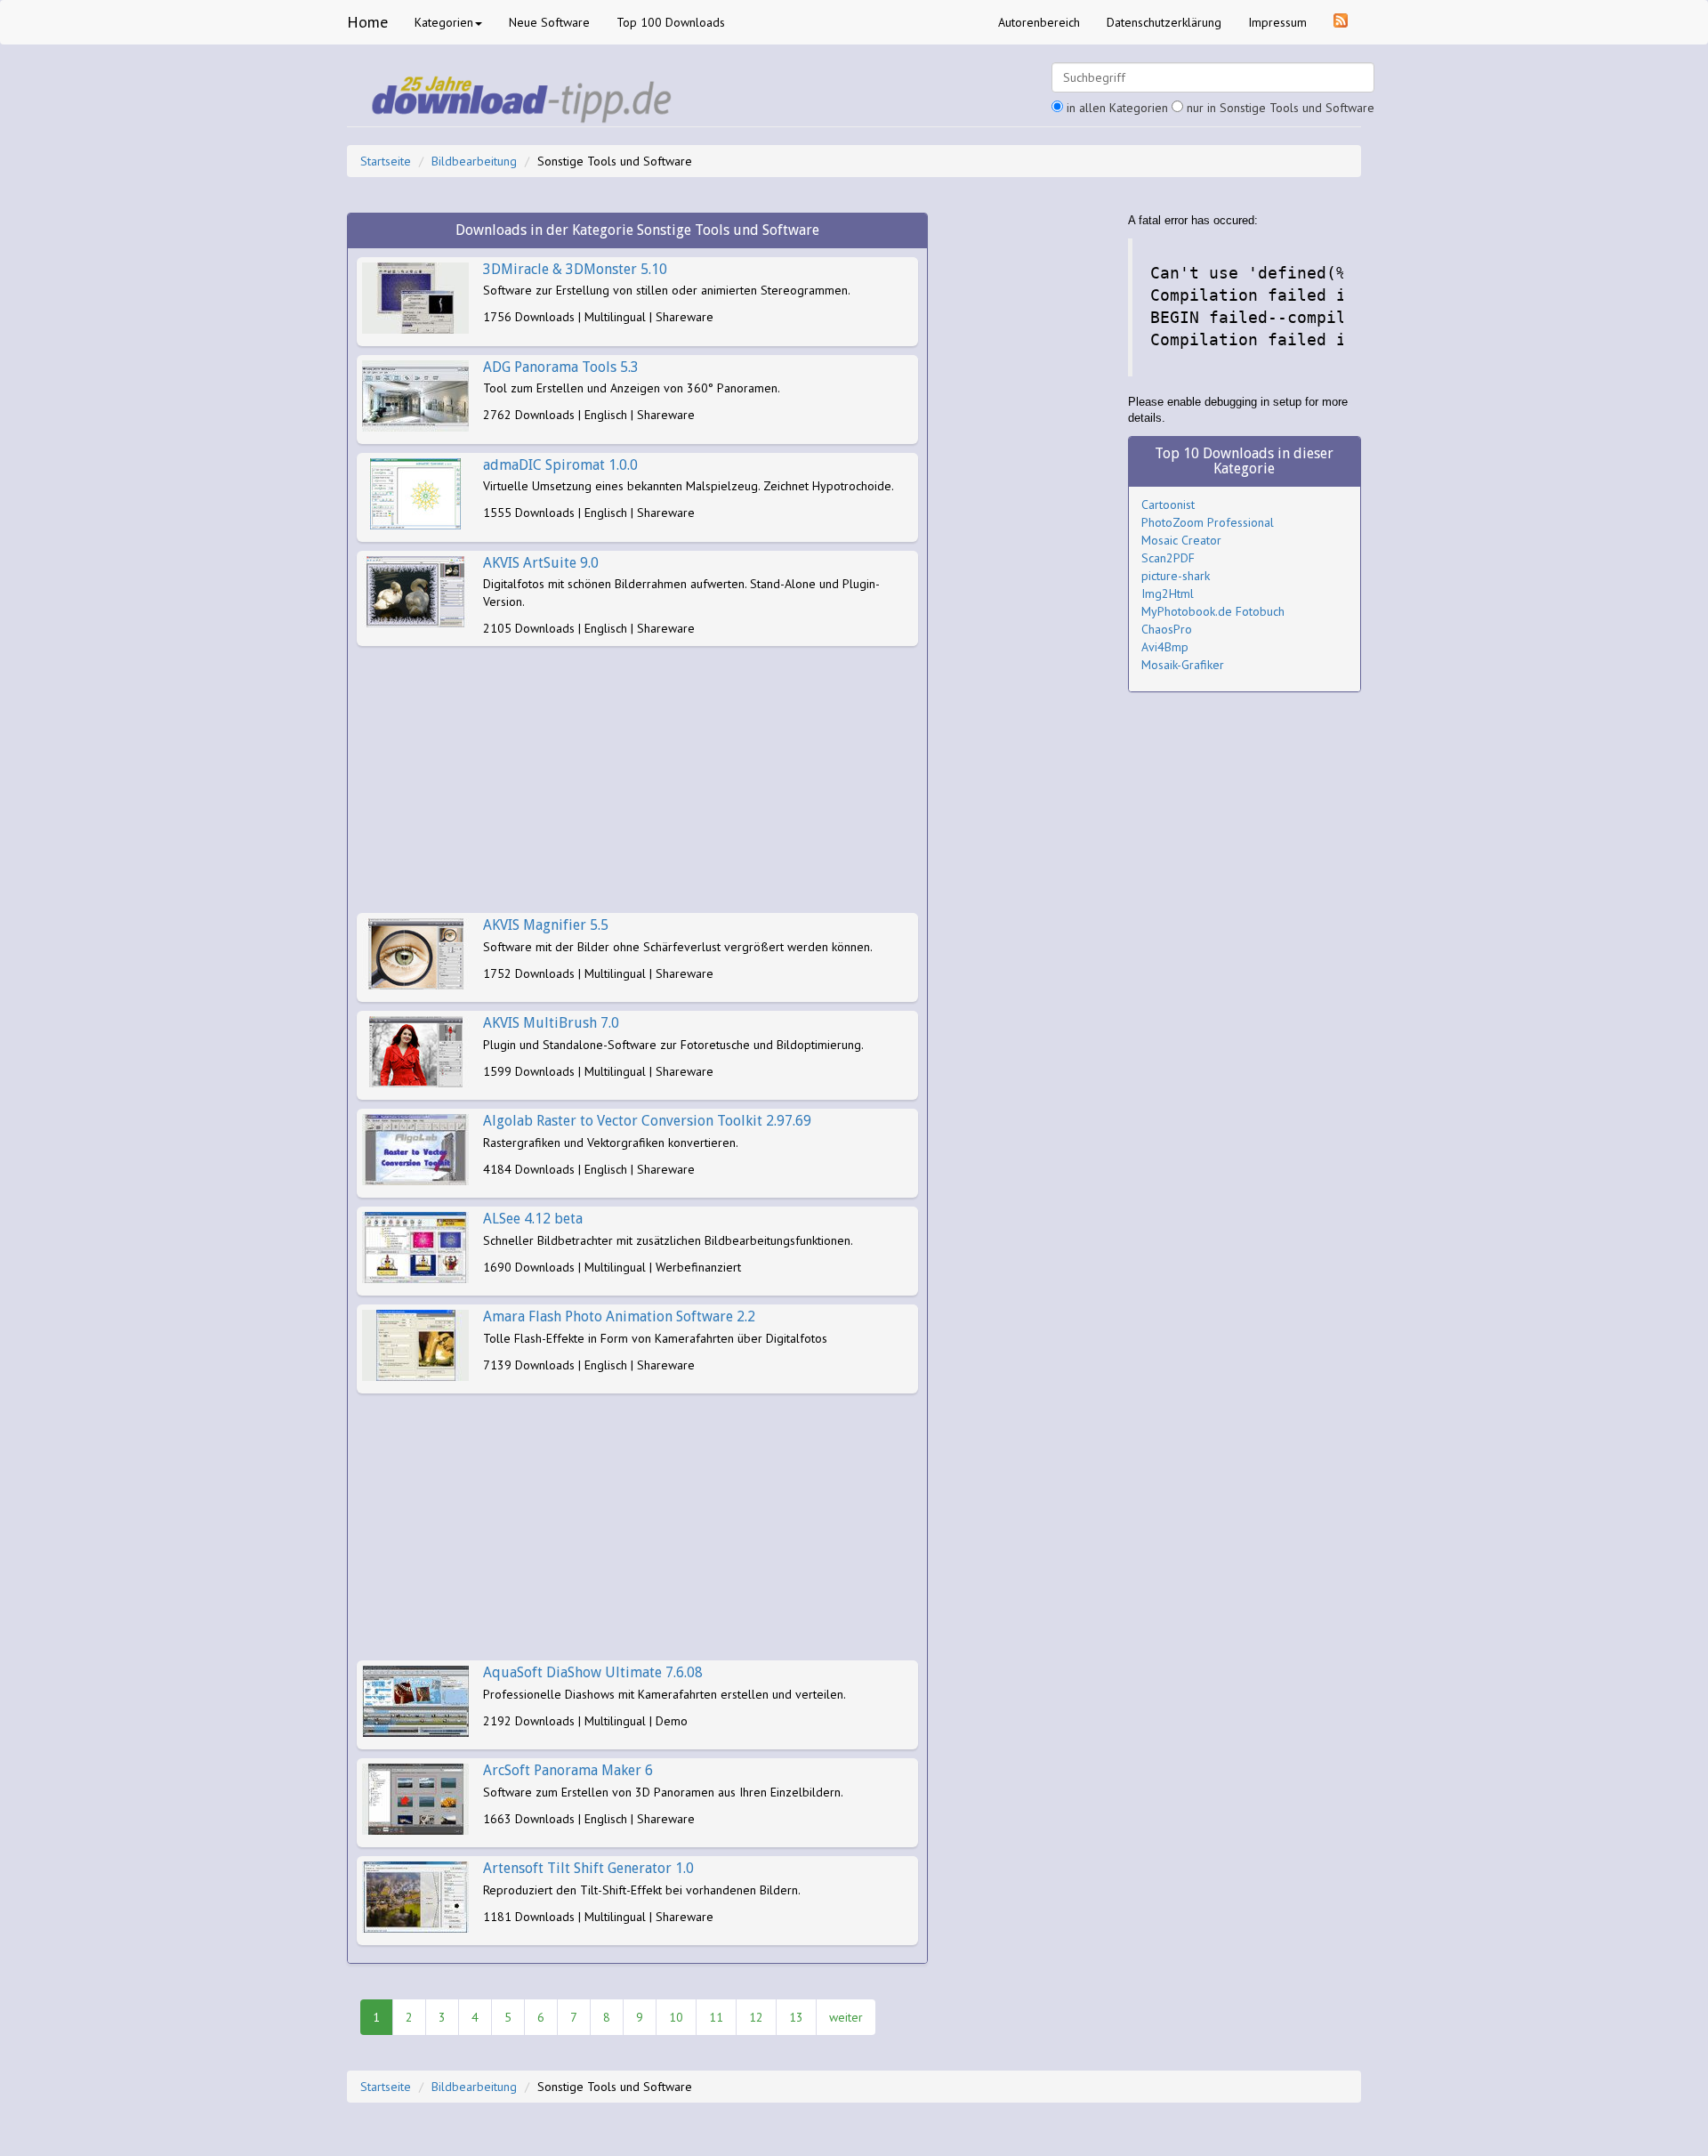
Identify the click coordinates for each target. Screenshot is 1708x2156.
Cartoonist (1168, 505)
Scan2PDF (1168, 558)
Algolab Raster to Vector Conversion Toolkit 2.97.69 (647, 1121)
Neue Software (549, 22)
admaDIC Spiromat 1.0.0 (560, 465)
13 (796, 2017)
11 (716, 2017)
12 (756, 2017)
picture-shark (1176, 576)
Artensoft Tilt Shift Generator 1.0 (588, 1868)
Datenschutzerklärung (1164, 22)
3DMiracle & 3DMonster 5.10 (575, 269)
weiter (846, 2017)
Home (367, 22)
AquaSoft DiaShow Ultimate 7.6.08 (593, 1672)
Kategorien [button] (444, 22)
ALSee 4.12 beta (533, 1219)
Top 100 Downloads (671, 22)
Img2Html (1168, 594)
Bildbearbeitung (474, 161)
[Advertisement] (637, 779)
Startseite (386, 161)
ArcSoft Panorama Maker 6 (568, 1770)
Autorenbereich (1039, 22)
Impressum (1277, 22)
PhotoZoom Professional (1208, 522)
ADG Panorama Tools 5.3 (561, 367)
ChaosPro (1167, 629)
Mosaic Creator (1181, 540)
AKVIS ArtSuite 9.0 (541, 563)
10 (676, 2017)
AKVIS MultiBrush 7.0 (551, 1023)
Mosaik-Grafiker (1183, 665)
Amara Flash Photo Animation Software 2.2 (619, 1316)
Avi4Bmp (1165, 647)
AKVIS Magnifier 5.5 (546, 925)
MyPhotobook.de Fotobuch (1213, 611)
